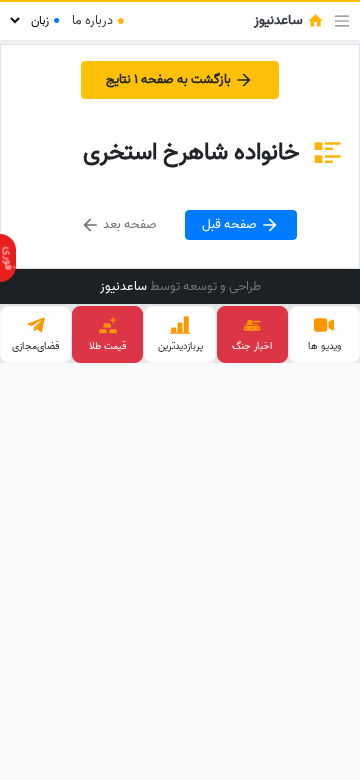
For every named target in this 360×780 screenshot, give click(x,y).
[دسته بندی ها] (342, 21)
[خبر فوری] (8, 258)
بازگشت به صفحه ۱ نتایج (170, 79)
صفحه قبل (231, 224)
